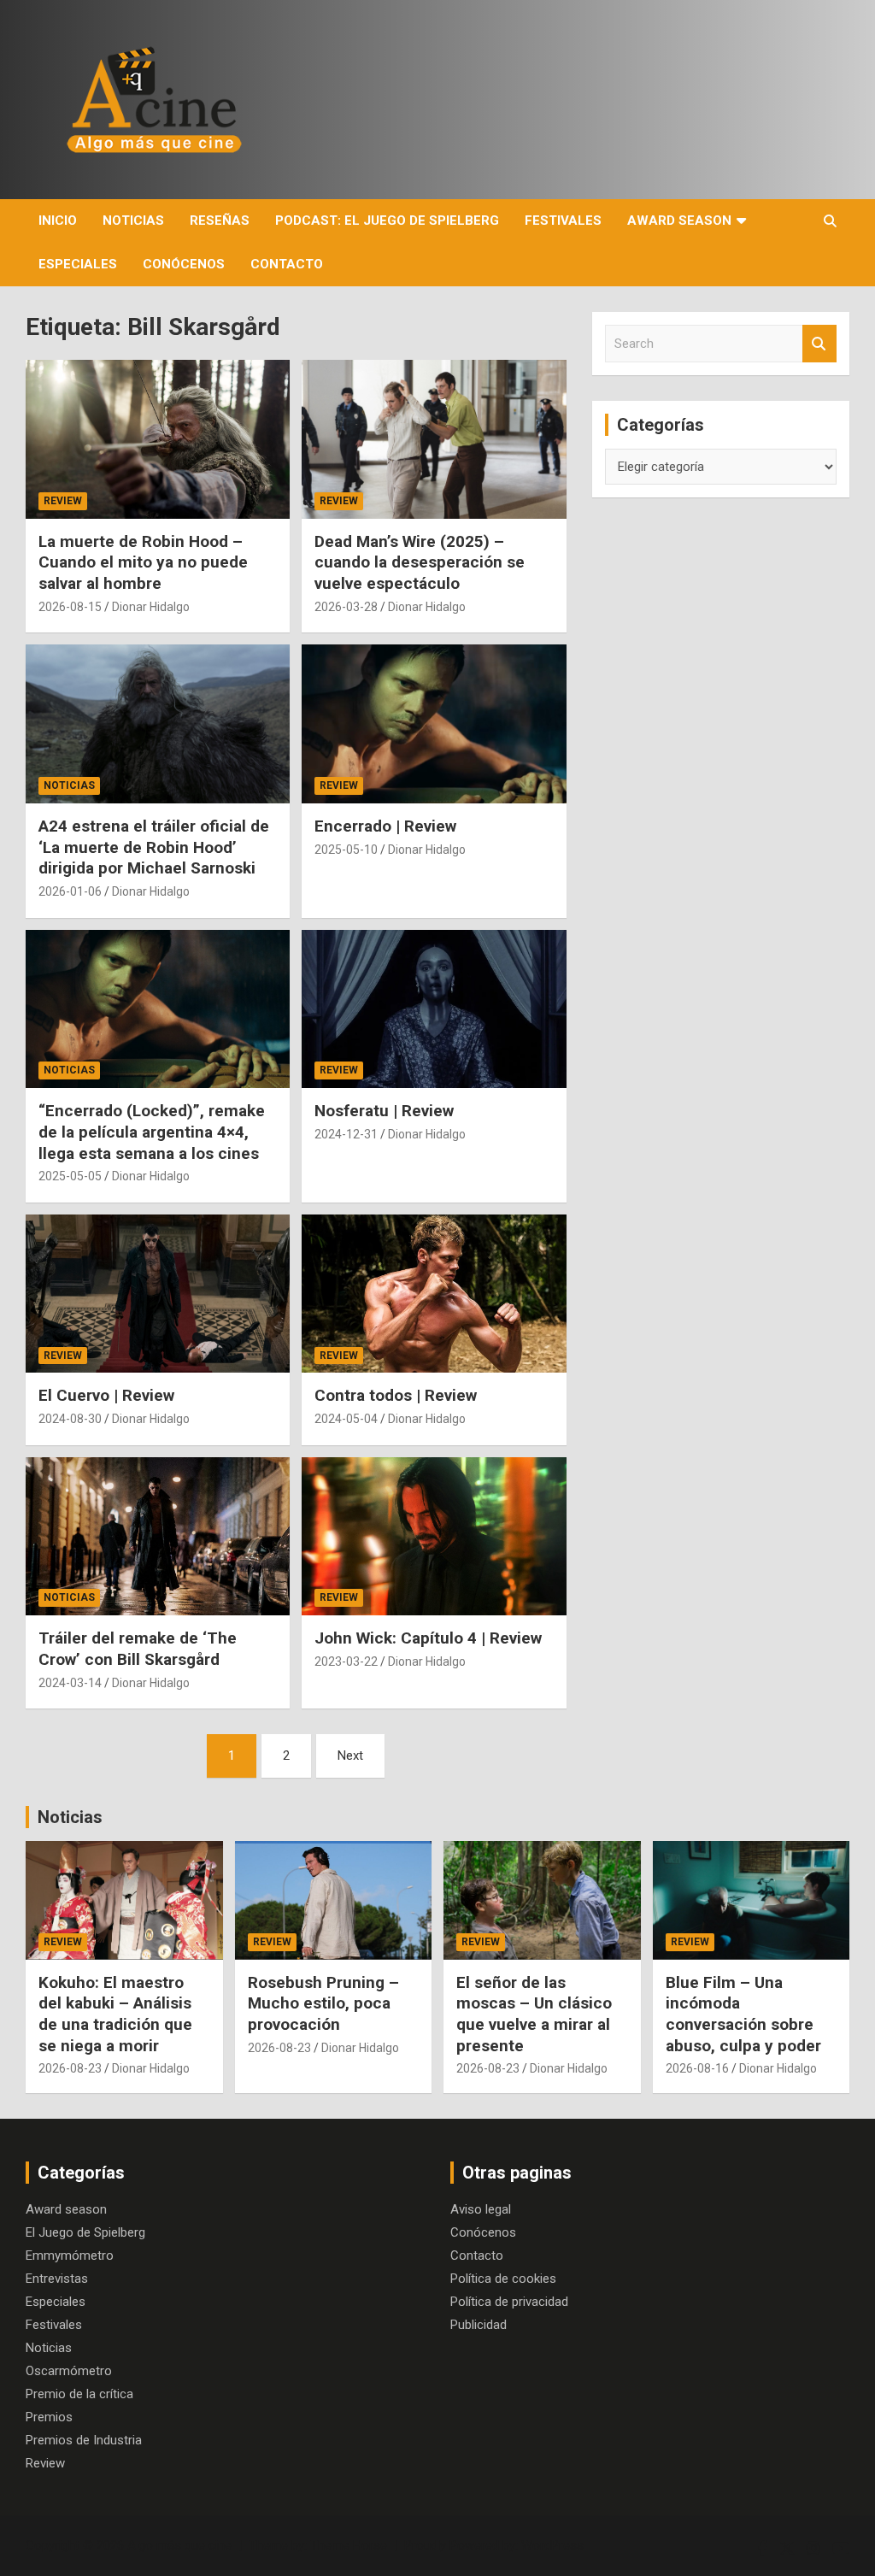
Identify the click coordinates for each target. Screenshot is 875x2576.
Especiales (78, 264)
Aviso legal (481, 2209)
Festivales (563, 221)
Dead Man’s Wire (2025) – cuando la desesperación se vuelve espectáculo (420, 562)
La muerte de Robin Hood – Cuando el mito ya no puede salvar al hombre (143, 562)
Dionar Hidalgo (151, 607)
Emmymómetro (70, 2255)
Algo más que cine (179, 2545)
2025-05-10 (346, 850)
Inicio (58, 221)
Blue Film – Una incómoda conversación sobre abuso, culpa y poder (743, 2014)
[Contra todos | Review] (434, 1294)
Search (819, 344)
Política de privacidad (509, 2302)
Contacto (287, 264)
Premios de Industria (84, 2440)
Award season (679, 221)
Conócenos (184, 264)
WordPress (552, 2545)
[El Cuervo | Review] (158, 1294)
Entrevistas (57, 2279)
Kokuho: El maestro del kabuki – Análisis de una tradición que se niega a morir (115, 2014)
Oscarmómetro (69, 2371)
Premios (49, 2417)
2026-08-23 (70, 2068)
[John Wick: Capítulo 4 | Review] (434, 1536)
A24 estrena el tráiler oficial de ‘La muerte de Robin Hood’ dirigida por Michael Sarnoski (154, 847)
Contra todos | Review (396, 1395)
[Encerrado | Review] (434, 724)
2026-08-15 (70, 607)
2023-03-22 (346, 1661)
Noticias (133, 221)
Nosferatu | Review (384, 1111)
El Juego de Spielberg (85, 2232)
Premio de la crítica (79, 2394)
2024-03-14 (70, 1683)
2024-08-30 (70, 1419)
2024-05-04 (346, 1419)
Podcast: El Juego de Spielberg (387, 221)
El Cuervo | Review (106, 1395)
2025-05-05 (70, 1176)
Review (63, 501)
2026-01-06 (70, 891)
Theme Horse (349, 2545)
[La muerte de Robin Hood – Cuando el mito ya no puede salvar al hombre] (158, 440)
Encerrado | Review (385, 826)
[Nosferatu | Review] (434, 1009)
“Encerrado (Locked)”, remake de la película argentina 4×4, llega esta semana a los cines (152, 1132)
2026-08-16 (697, 2068)
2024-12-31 (346, 1134)
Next (350, 1756)
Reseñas (220, 221)
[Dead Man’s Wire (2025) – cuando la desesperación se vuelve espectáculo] (434, 440)
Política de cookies (503, 2279)
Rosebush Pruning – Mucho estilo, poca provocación (323, 2003)
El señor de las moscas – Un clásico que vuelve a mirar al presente (534, 2014)
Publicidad (479, 2325)
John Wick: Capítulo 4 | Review (428, 1638)
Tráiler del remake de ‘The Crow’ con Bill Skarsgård (138, 1649)
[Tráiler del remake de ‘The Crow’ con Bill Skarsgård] (158, 1536)
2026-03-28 (346, 607)
